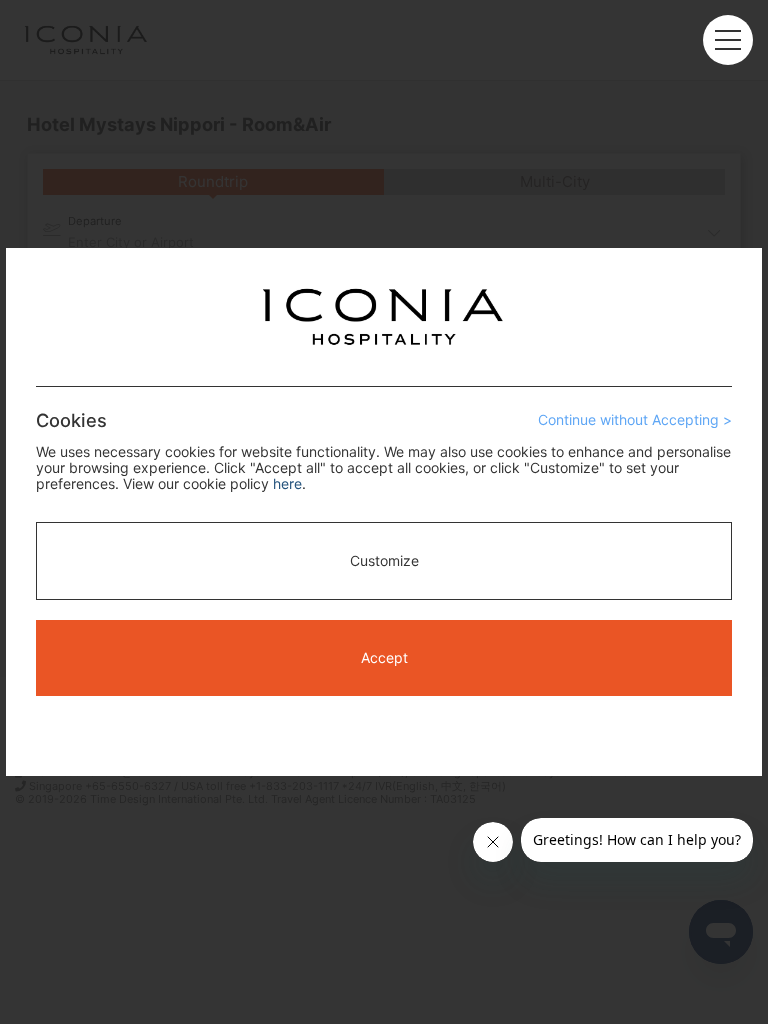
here (287, 483)
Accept (384, 657)
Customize (384, 560)
